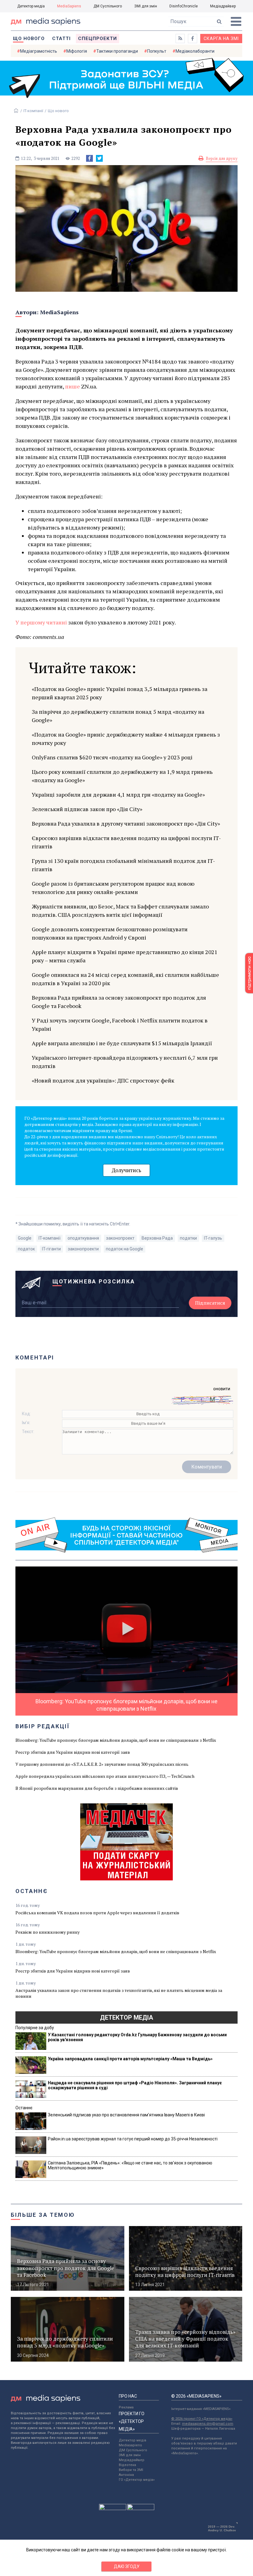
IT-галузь (213, 1238)
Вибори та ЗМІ (131, 2470)
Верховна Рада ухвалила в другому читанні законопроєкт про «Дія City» (126, 823)
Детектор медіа (31, 6)
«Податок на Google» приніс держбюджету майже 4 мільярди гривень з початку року (126, 739)
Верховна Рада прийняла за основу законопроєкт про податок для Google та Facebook (119, 1002)
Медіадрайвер (223, 6)
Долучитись (126, 1170)
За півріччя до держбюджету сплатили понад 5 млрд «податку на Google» (118, 716)
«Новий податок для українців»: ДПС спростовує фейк (103, 1080)
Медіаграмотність (39, 51)
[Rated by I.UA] (113, 2509)
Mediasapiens (130, 2445)
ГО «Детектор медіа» (137, 2480)
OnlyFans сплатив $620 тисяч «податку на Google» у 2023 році (112, 757)
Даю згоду (127, 2566)
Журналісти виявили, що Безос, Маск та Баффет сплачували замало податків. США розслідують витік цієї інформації (120, 910)
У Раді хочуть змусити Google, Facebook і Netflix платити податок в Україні (120, 1024)
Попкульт (157, 51)
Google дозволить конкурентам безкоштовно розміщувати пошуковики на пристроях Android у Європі (110, 933)
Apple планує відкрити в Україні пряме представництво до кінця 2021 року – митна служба (125, 956)
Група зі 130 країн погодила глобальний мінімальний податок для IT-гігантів (123, 865)
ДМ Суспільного (108, 6)
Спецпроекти (97, 39)
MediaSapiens (69, 6)
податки (188, 1238)
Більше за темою (43, 2215)
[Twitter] (99, 158)
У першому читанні (42, 622)
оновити (222, 1389)
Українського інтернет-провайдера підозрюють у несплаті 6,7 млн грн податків (125, 1062)
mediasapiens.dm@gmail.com (208, 2424)
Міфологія (77, 51)
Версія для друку (222, 158)
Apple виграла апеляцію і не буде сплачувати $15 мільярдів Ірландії (122, 1043)
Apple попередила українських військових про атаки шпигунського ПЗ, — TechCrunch (105, 1776)
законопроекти (83, 1249)
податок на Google (124, 1249)
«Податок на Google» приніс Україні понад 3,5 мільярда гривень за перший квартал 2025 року (120, 693)
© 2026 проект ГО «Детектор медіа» (202, 2419)
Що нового (29, 39)
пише (73, 386)
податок (26, 1249)
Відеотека (127, 2465)
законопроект (120, 1238)
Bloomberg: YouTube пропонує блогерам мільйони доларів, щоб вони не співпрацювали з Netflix (116, 1740)
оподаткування (83, 1238)
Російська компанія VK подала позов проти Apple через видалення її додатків (97, 1913)
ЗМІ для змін (146, 6)
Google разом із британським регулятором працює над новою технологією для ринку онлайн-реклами (113, 888)
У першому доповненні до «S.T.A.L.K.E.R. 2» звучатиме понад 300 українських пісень (102, 1764)
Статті (61, 39)
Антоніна (126, 2475)
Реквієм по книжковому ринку (48, 1932)
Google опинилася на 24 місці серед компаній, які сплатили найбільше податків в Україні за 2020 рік (125, 979)
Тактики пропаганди (117, 51)
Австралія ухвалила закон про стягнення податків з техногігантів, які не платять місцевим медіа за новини (119, 1993)
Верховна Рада (157, 1238)
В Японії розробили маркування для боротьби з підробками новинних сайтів (97, 1788)
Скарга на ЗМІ (221, 39)
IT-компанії (33, 111)
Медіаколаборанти (195, 51)
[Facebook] (89, 158)
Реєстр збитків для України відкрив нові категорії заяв (73, 1752)
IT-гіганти (51, 1249)
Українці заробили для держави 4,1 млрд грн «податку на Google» (118, 794)
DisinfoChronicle (184, 6)
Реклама (126, 2407)
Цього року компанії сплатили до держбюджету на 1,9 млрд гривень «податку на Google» (122, 776)
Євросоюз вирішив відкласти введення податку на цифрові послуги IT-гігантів (126, 842)
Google (25, 1238)
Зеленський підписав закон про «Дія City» (87, 809)
